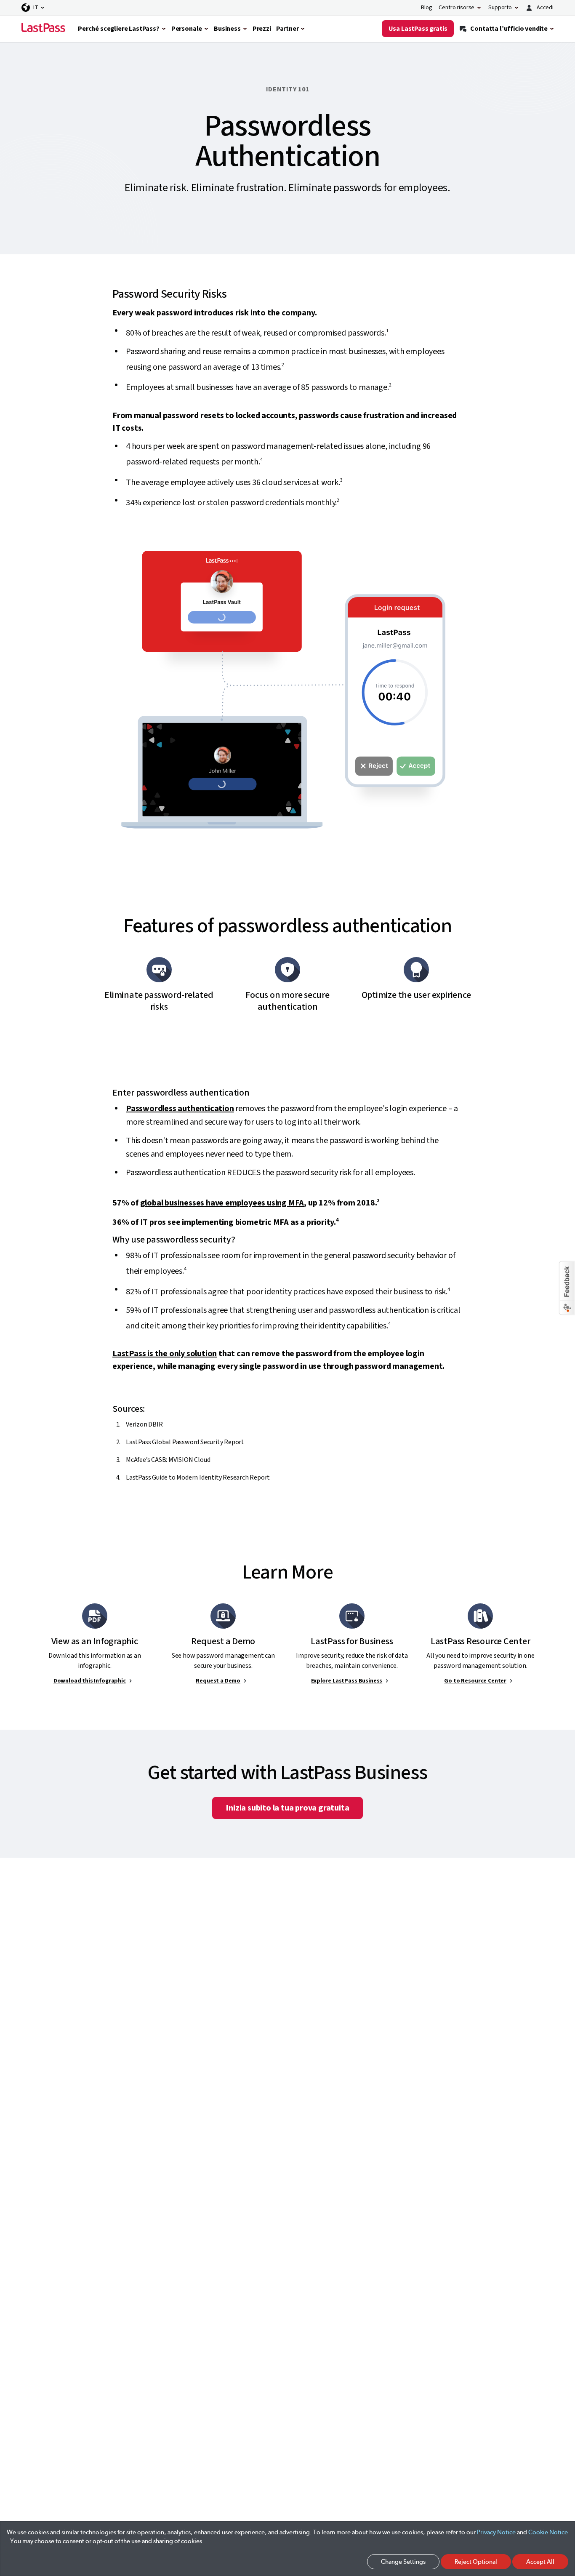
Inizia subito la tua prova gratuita (287, 1808)
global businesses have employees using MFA (222, 1203)
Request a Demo (218, 1681)
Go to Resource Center (475, 1681)
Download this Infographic (90, 1681)
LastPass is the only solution (165, 1354)
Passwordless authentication (180, 1109)
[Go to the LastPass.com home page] (43, 29)
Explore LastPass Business (347, 1681)
